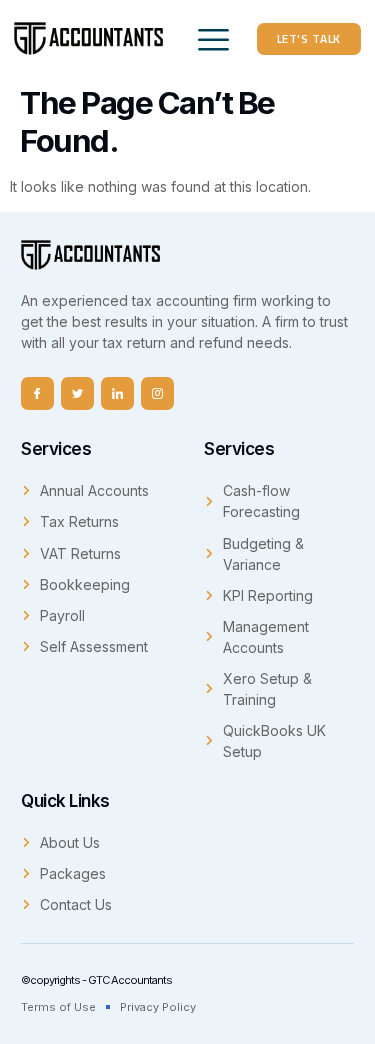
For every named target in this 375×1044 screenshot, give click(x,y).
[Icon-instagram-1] (157, 393)
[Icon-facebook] (37, 393)
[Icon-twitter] (77, 393)
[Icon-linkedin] (117, 393)
